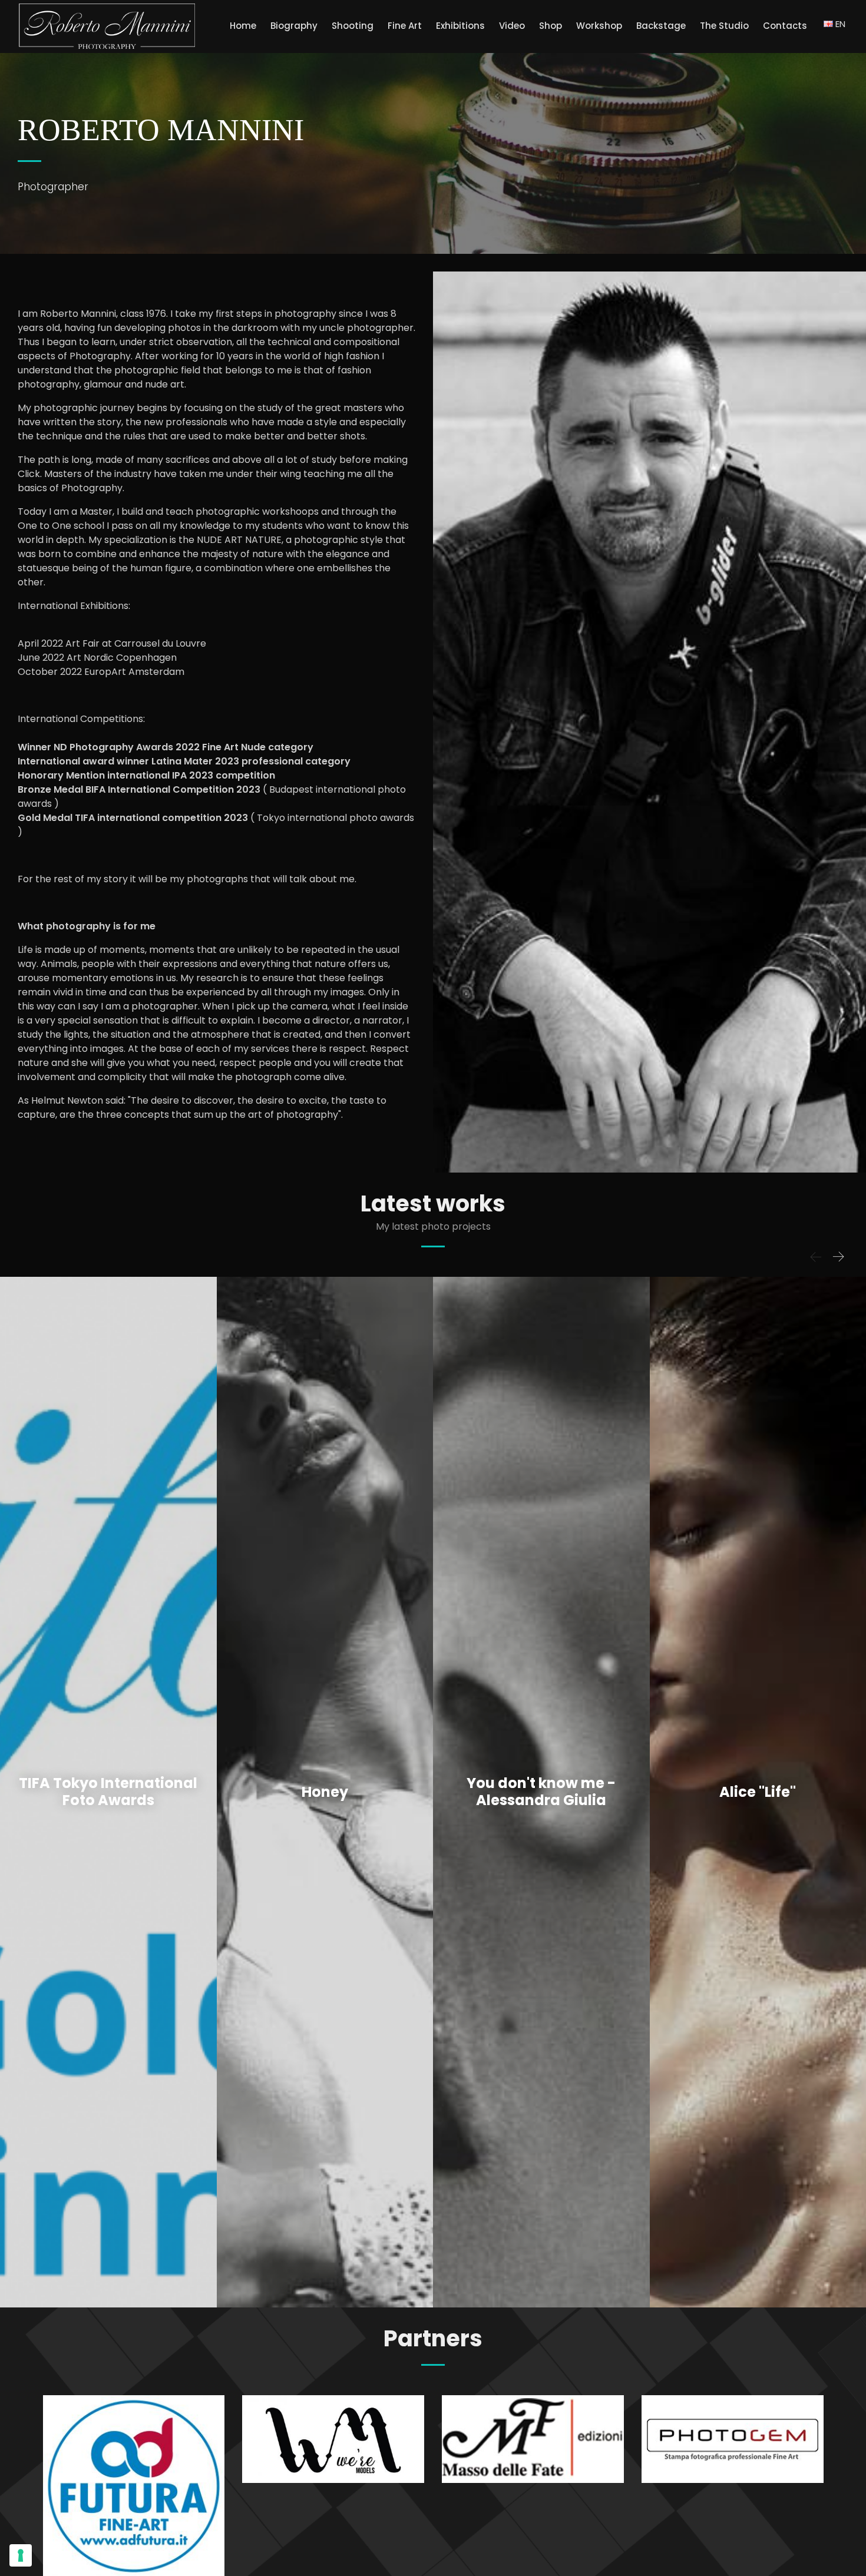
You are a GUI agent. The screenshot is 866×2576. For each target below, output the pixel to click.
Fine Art (405, 26)
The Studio (724, 26)
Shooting (353, 26)
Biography (294, 26)
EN (839, 24)
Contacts (785, 26)
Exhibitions (460, 26)
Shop (551, 26)
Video (512, 26)
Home (243, 26)
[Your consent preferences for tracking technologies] (21, 2555)
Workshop (599, 26)
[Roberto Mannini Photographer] (107, 27)
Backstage (661, 26)
